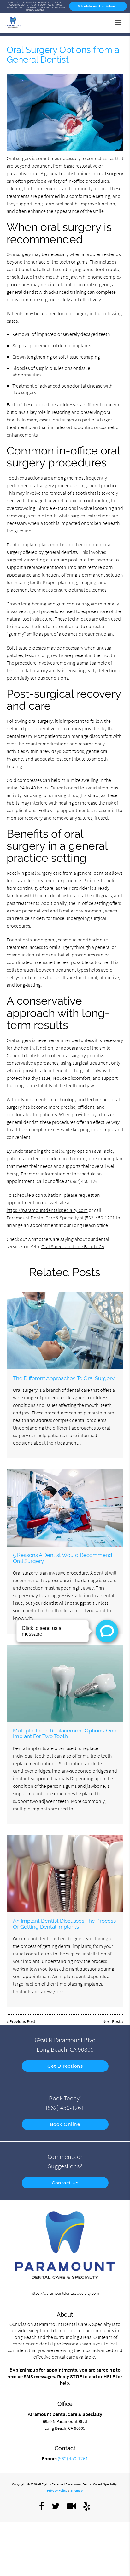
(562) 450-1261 (100, 1218)
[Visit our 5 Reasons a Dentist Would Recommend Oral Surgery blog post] (65, 1508)
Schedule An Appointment (98, 6)
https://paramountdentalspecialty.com (47, 1210)
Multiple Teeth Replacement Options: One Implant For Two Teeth (65, 1733)
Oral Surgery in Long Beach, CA (73, 1246)
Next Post (112, 2021)
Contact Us (65, 2183)
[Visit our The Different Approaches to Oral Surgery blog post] (65, 1331)
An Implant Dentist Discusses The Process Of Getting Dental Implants (64, 1924)
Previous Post (22, 2021)
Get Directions (65, 2066)
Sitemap (77, 2490)
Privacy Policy (57, 2490)
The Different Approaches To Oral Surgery (64, 1378)
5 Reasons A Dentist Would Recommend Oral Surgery (63, 1558)
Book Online (65, 2124)
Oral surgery (19, 158)
